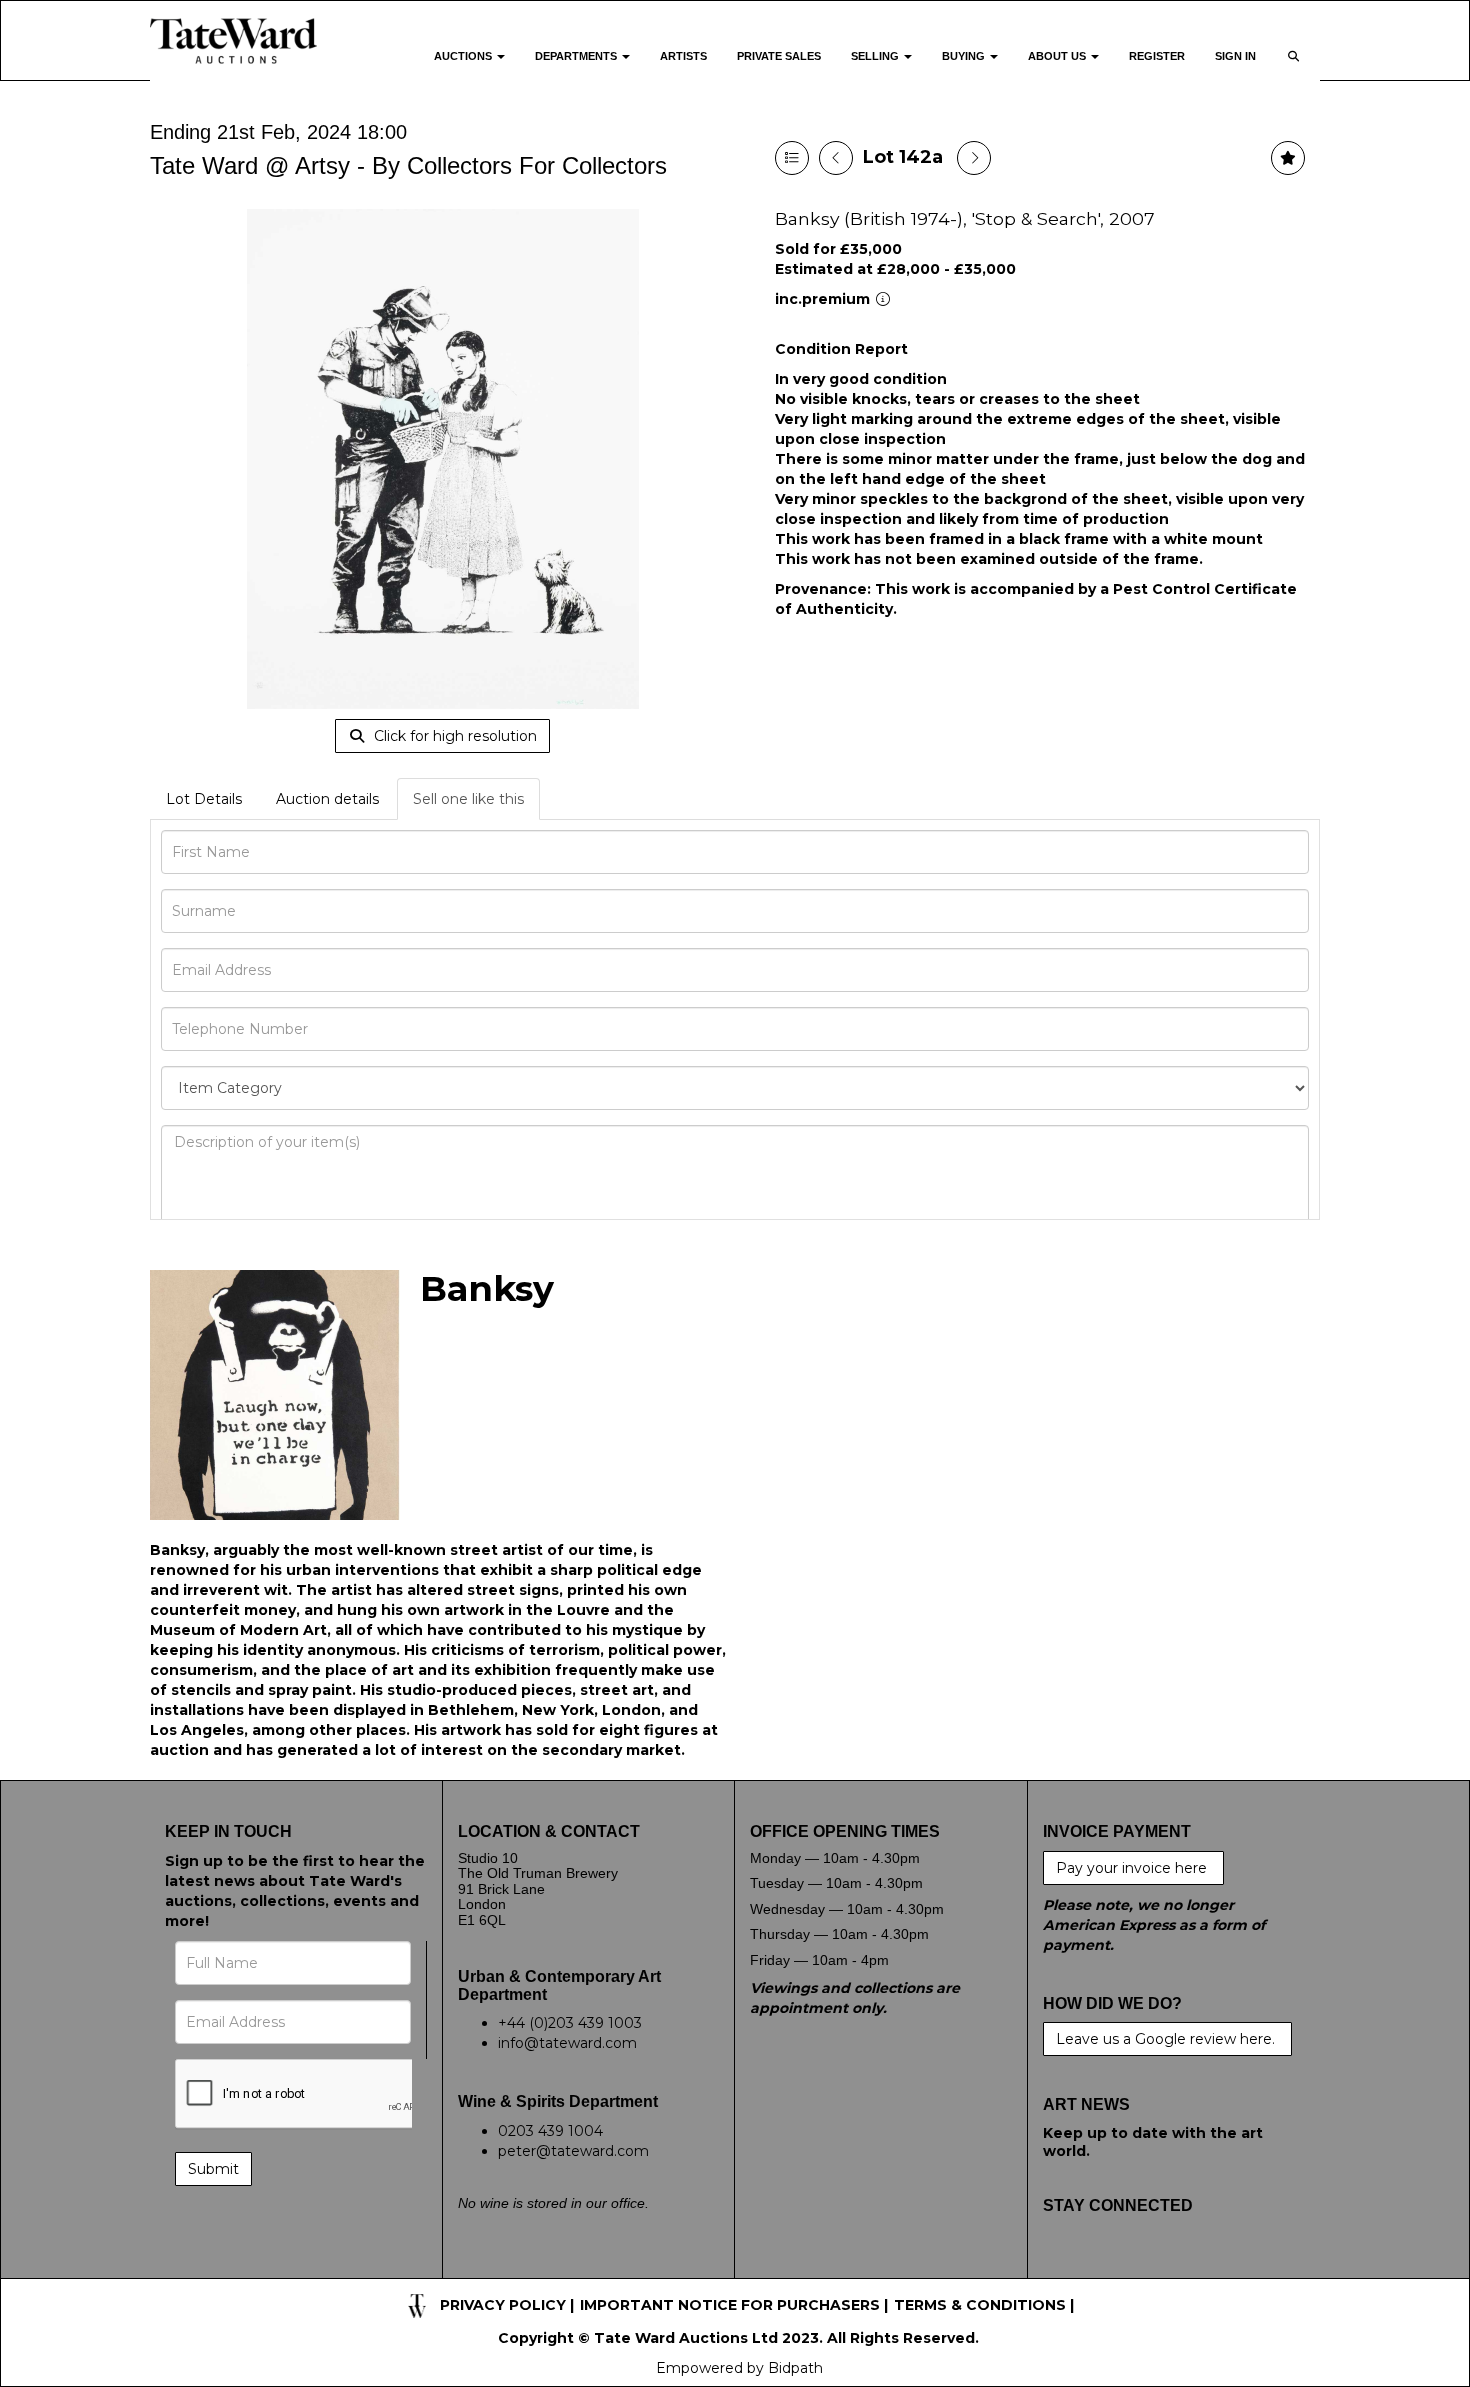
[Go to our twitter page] (1103, 2268)
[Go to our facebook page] (1062, 2268)
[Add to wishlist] (1288, 158)
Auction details (327, 799)
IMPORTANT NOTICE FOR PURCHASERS (730, 2305)
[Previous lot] (836, 158)
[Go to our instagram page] (1186, 2268)
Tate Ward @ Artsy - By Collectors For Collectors (408, 165)
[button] (1295, 68)
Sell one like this (468, 799)
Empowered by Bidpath (739, 2368)
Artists (683, 56)
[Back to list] (792, 158)
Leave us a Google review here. (1167, 2039)
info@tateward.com (567, 2043)
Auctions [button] (464, 56)
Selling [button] (876, 56)
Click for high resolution (453, 736)
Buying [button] (965, 56)
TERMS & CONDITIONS (980, 2305)
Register (1157, 56)
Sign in (1235, 56)
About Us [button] (1058, 56)
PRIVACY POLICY (503, 2305)
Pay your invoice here (1133, 1868)
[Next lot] (974, 158)
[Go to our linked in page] (1145, 2268)
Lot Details (204, 799)
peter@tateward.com (573, 2151)
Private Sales (779, 56)
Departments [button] (577, 56)
